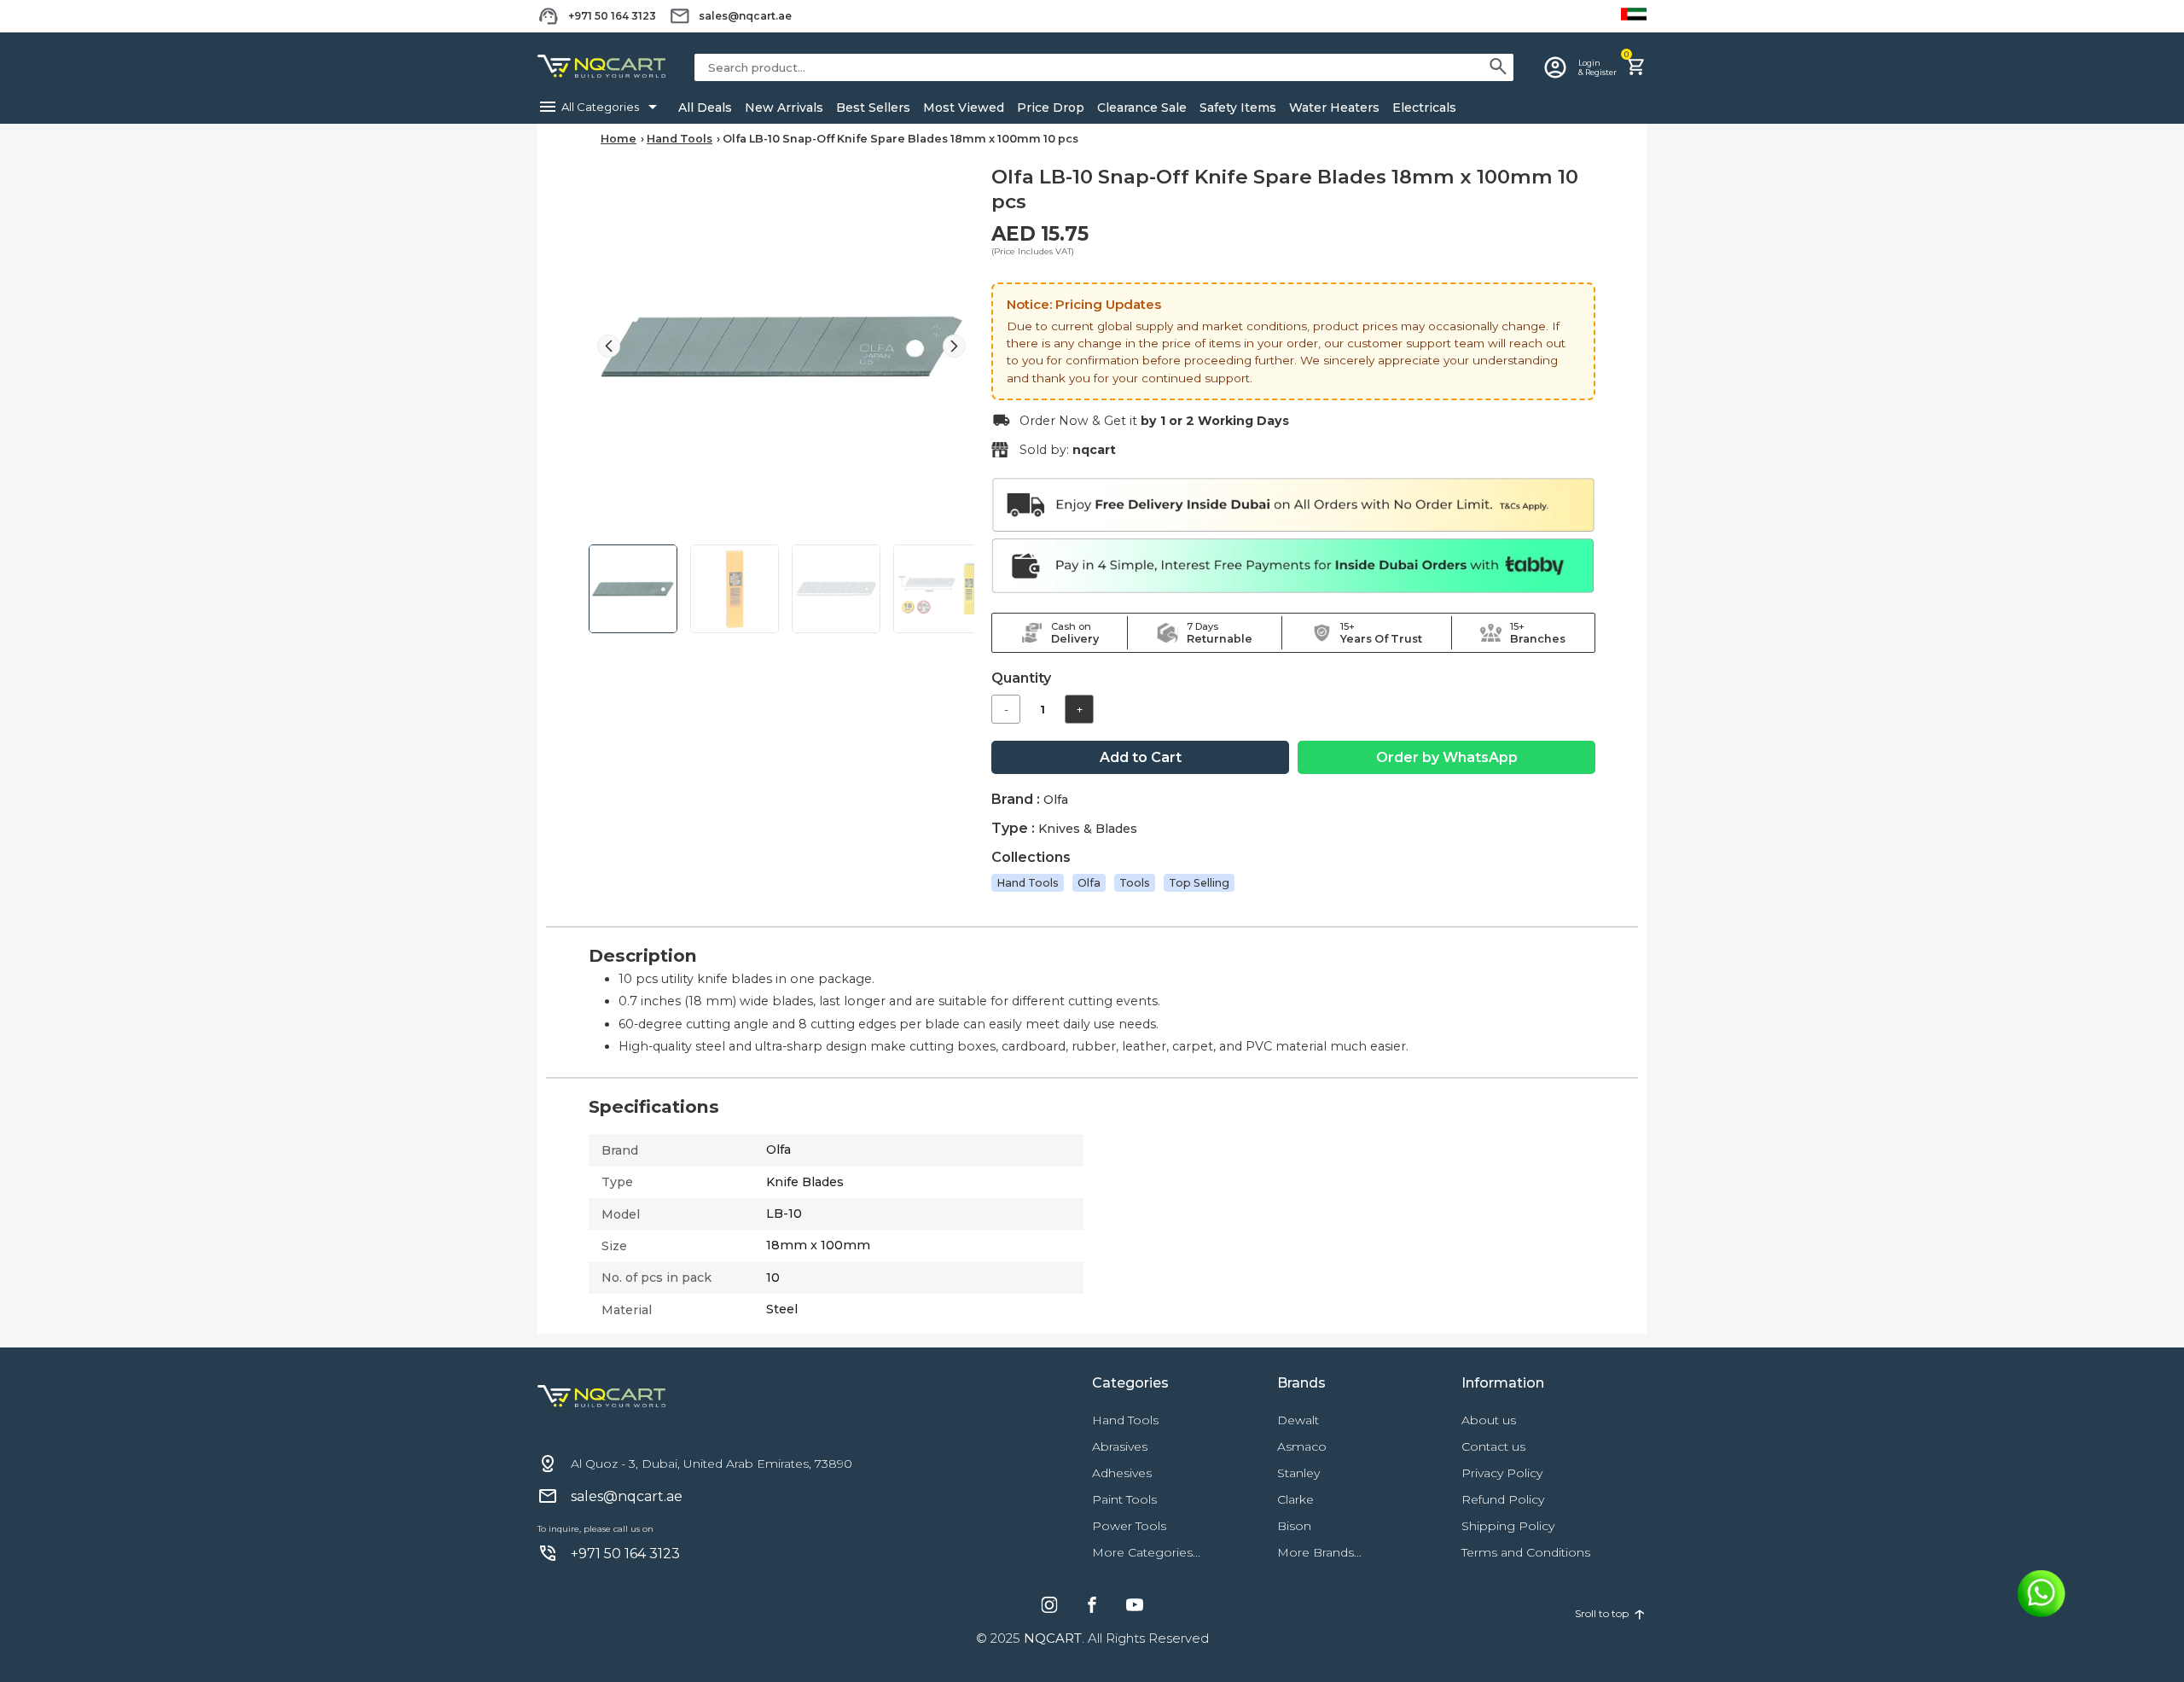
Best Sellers (873, 108)
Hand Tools (680, 139)
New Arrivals (784, 108)
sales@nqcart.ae (745, 16)
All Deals (705, 108)
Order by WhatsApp (1447, 757)
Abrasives (1120, 1446)
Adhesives (1122, 1473)
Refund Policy (1503, 1499)
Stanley (1298, 1473)
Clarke (1295, 1499)
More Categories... (1146, 1552)
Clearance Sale (1142, 108)
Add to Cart (1141, 757)
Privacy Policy (1502, 1473)
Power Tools (1129, 1526)
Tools (1135, 883)
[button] (954, 346)
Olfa (1089, 883)
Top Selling (1199, 883)
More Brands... (1319, 1552)
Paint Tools (1124, 1499)
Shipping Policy (1508, 1526)
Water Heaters (1334, 108)
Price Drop (1051, 108)
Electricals (1424, 108)
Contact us (1493, 1446)
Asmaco (1302, 1446)
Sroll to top (1611, 1613)
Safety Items (1238, 108)
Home (619, 139)
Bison (1294, 1526)
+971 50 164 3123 (612, 16)
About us (1489, 1420)
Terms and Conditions (1526, 1552)
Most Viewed (964, 108)
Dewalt (1298, 1420)
